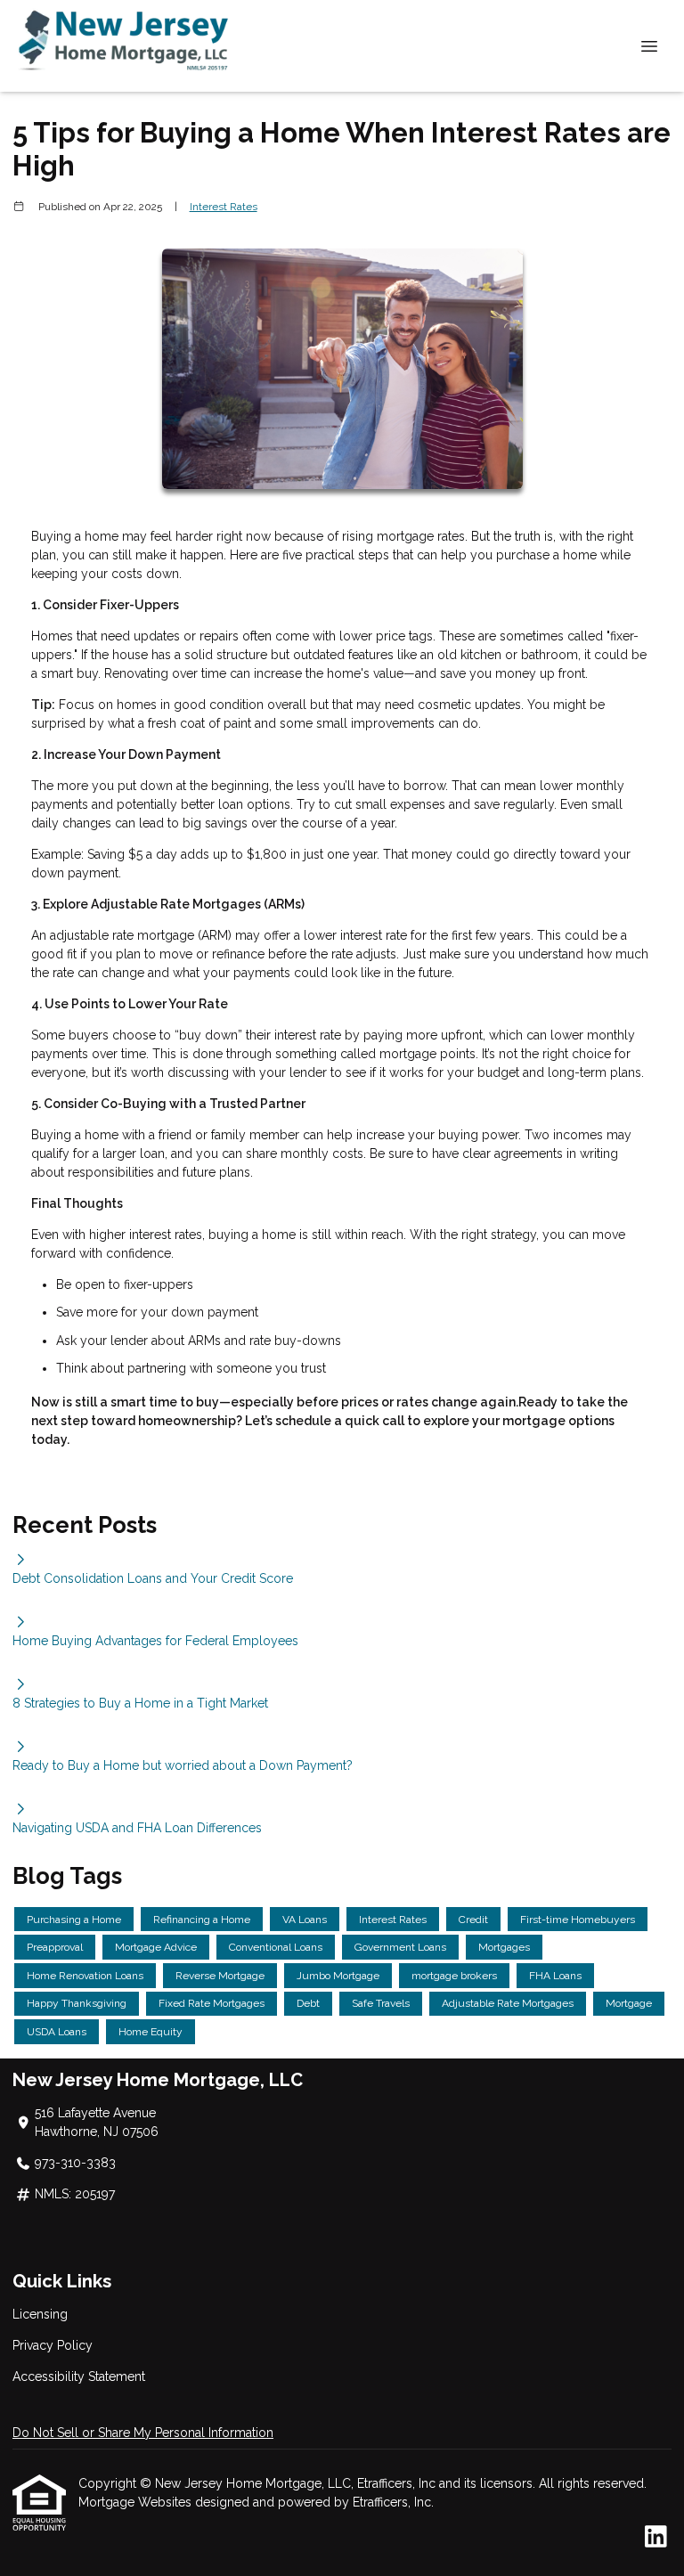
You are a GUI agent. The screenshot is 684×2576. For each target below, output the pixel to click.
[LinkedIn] (656, 2538)
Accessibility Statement (79, 2376)
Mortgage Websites (137, 2502)
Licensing (40, 2314)
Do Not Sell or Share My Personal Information (143, 2433)
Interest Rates (224, 207)
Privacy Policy (53, 2345)
